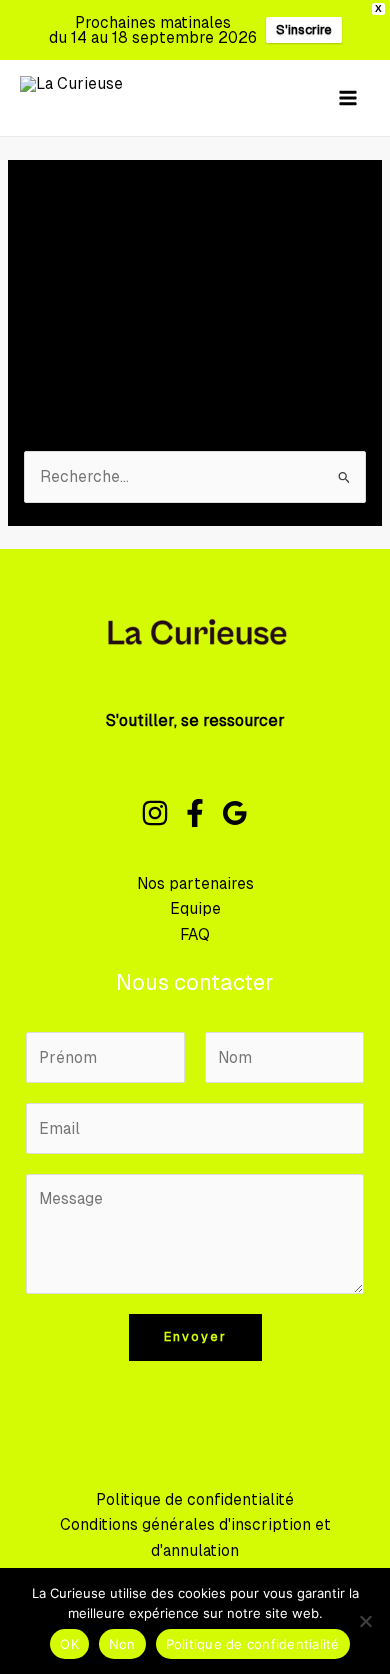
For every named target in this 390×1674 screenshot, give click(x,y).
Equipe (195, 908)
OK (69, 1644)
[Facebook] (195, 813)
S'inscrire (304, 29)
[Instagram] (155, 813)
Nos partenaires (195, 883)
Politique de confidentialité (195, 1499)
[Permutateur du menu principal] (348, 97)
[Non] (365, 1621)
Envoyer (195, 1336)
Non (122, 1644)
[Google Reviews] (235, 813)
